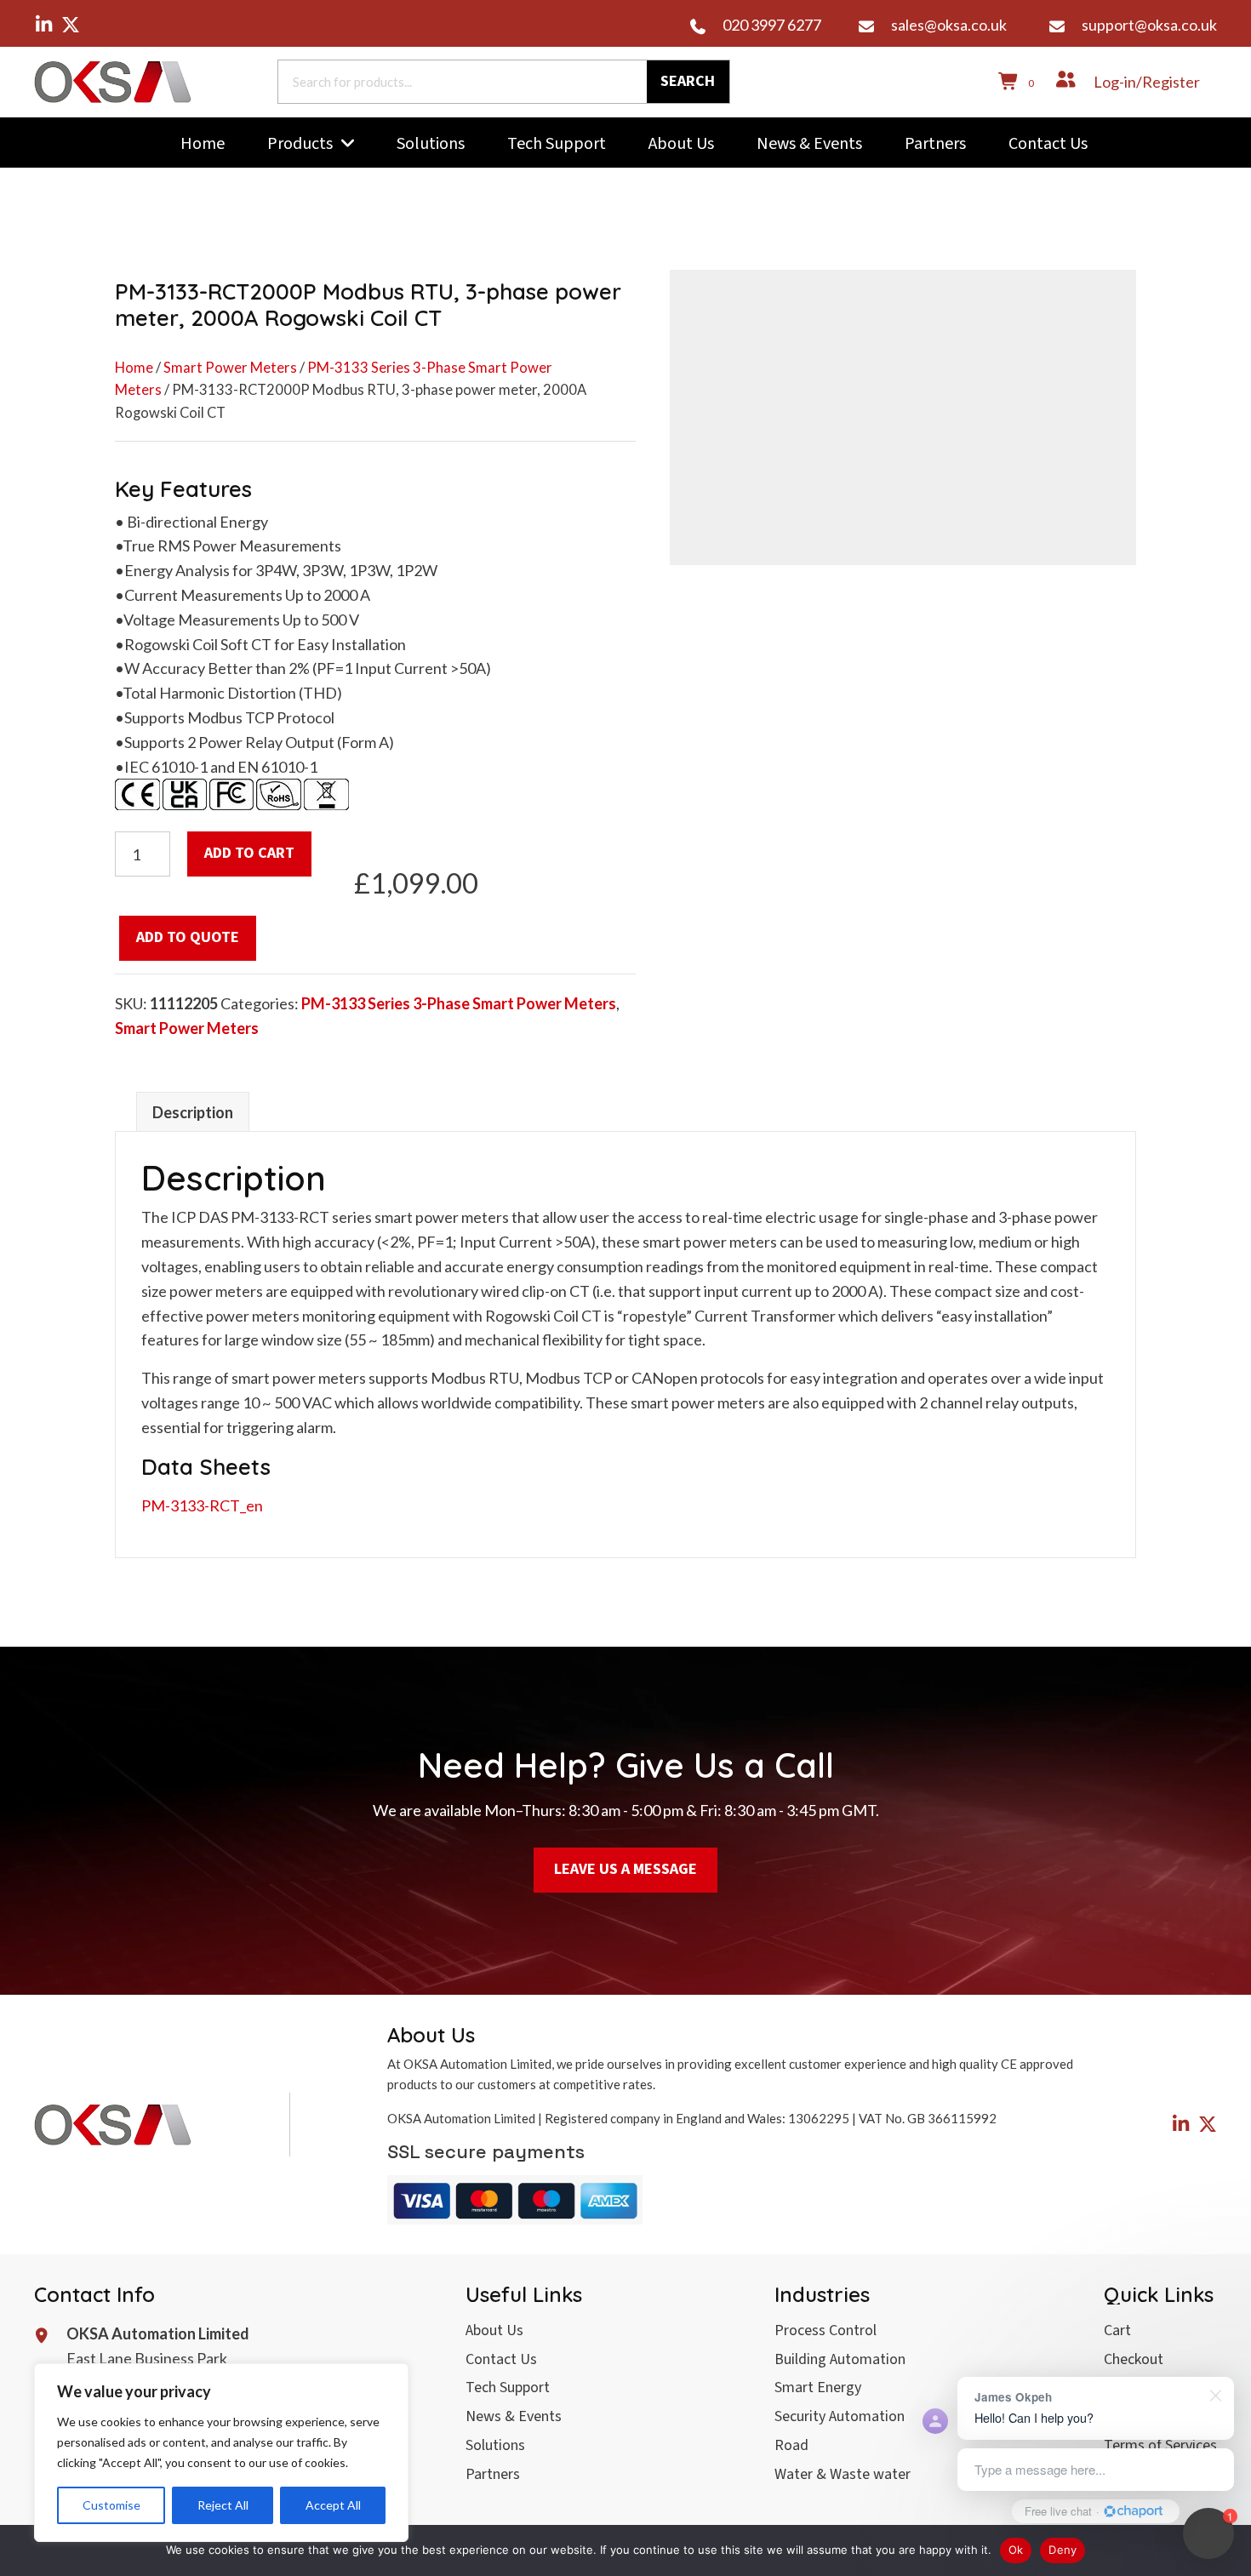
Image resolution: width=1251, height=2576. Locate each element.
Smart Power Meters (230, 368)
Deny (1062, 2550)
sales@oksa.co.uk (949, 25)
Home (134, 368)
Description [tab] (193, 1112)
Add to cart (249, 853)
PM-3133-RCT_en (202, 1505)
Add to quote (188, 937)
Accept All (333, 2505)
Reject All (223, 2505)
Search (688, 81)
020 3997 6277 (772, 25)
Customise (111, 2505)
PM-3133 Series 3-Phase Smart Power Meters (459, 1003)
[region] (221, 2453)
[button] (43, 25)
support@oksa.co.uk (1149, 25)
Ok (1016, 2550)
